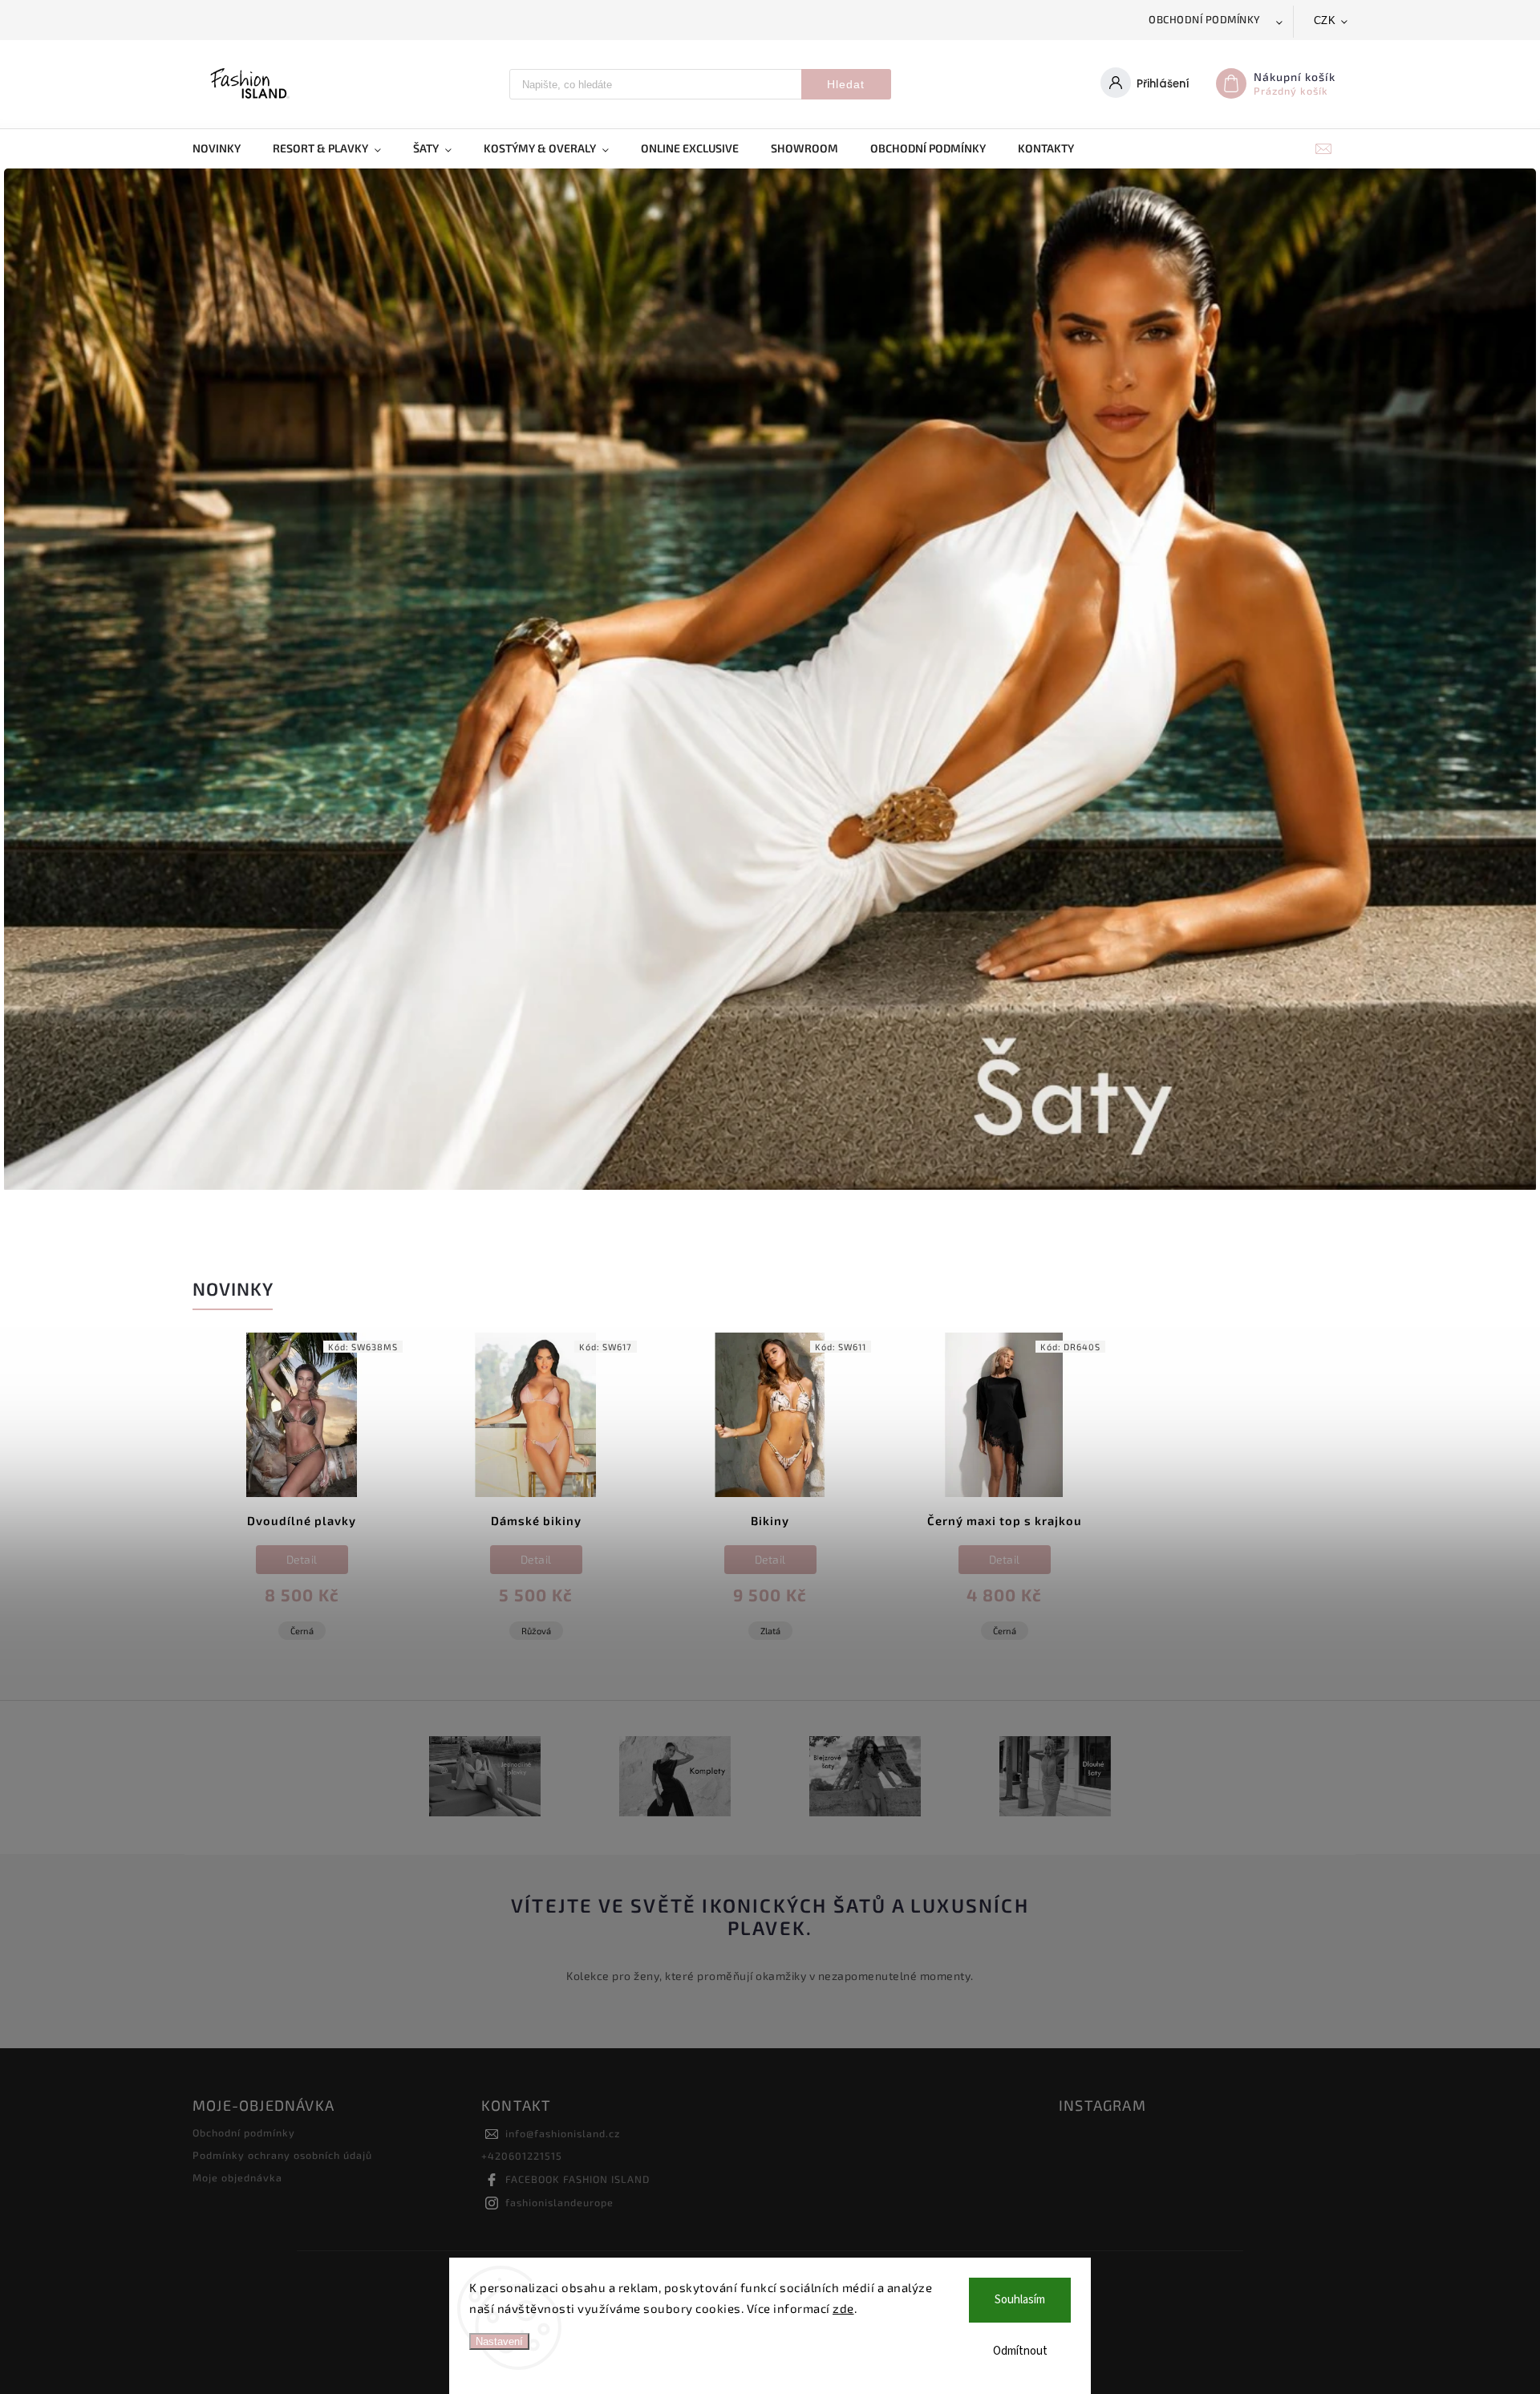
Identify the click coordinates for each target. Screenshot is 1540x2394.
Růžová (536, 1631)
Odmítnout (1020, 2351)
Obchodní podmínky (1205, 19)
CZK (1325, 20)
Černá (302, 1631)
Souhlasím (1020, 2300)
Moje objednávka (237, 2177)
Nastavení (499, 2341)
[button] (34, 681)
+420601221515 (522, 2156)
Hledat (846, 84)
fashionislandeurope (559, 2202)
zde (843, 2308)
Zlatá (770, 1631)
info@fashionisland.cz (563, 2133)
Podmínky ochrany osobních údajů (282, 2155)
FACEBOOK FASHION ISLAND (577, 2179)
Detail (302, 1559)
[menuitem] (225, 148)
